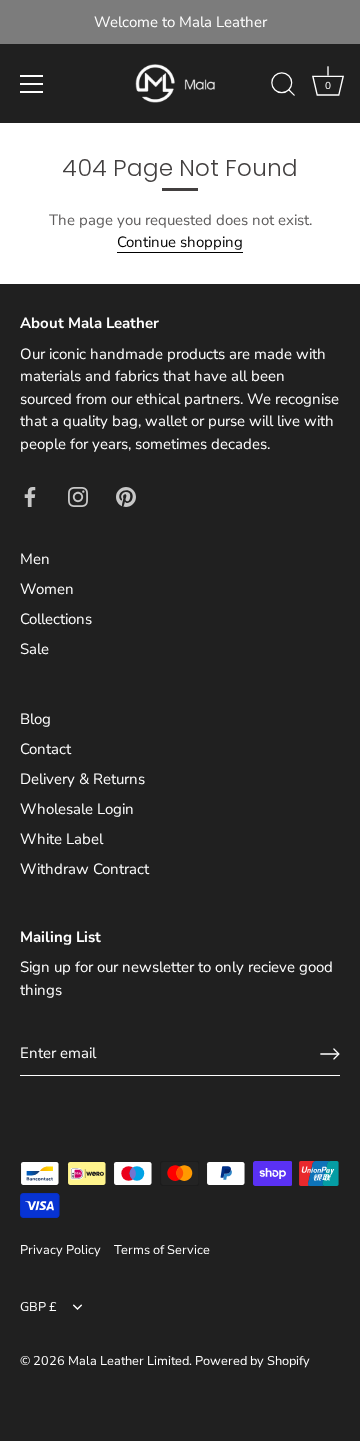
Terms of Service (162, 1250)
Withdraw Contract (84, 869)
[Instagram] (78, 496)
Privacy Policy (60, 1250)
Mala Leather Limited (128, 1361)
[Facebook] (30, 496)
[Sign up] (330, 1054)
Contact (45, 749)
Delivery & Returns (82, 779)
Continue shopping (180, 242)
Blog (35, 719)
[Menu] (32, 84)
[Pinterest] (126, 496)
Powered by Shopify (252, 1361)
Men (35, 559)
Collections (56, 619)
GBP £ (38, 1308)
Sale (34, 649)
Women (47, 589)
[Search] (283, 87)
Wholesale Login (77, 809)
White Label (61, 839)
